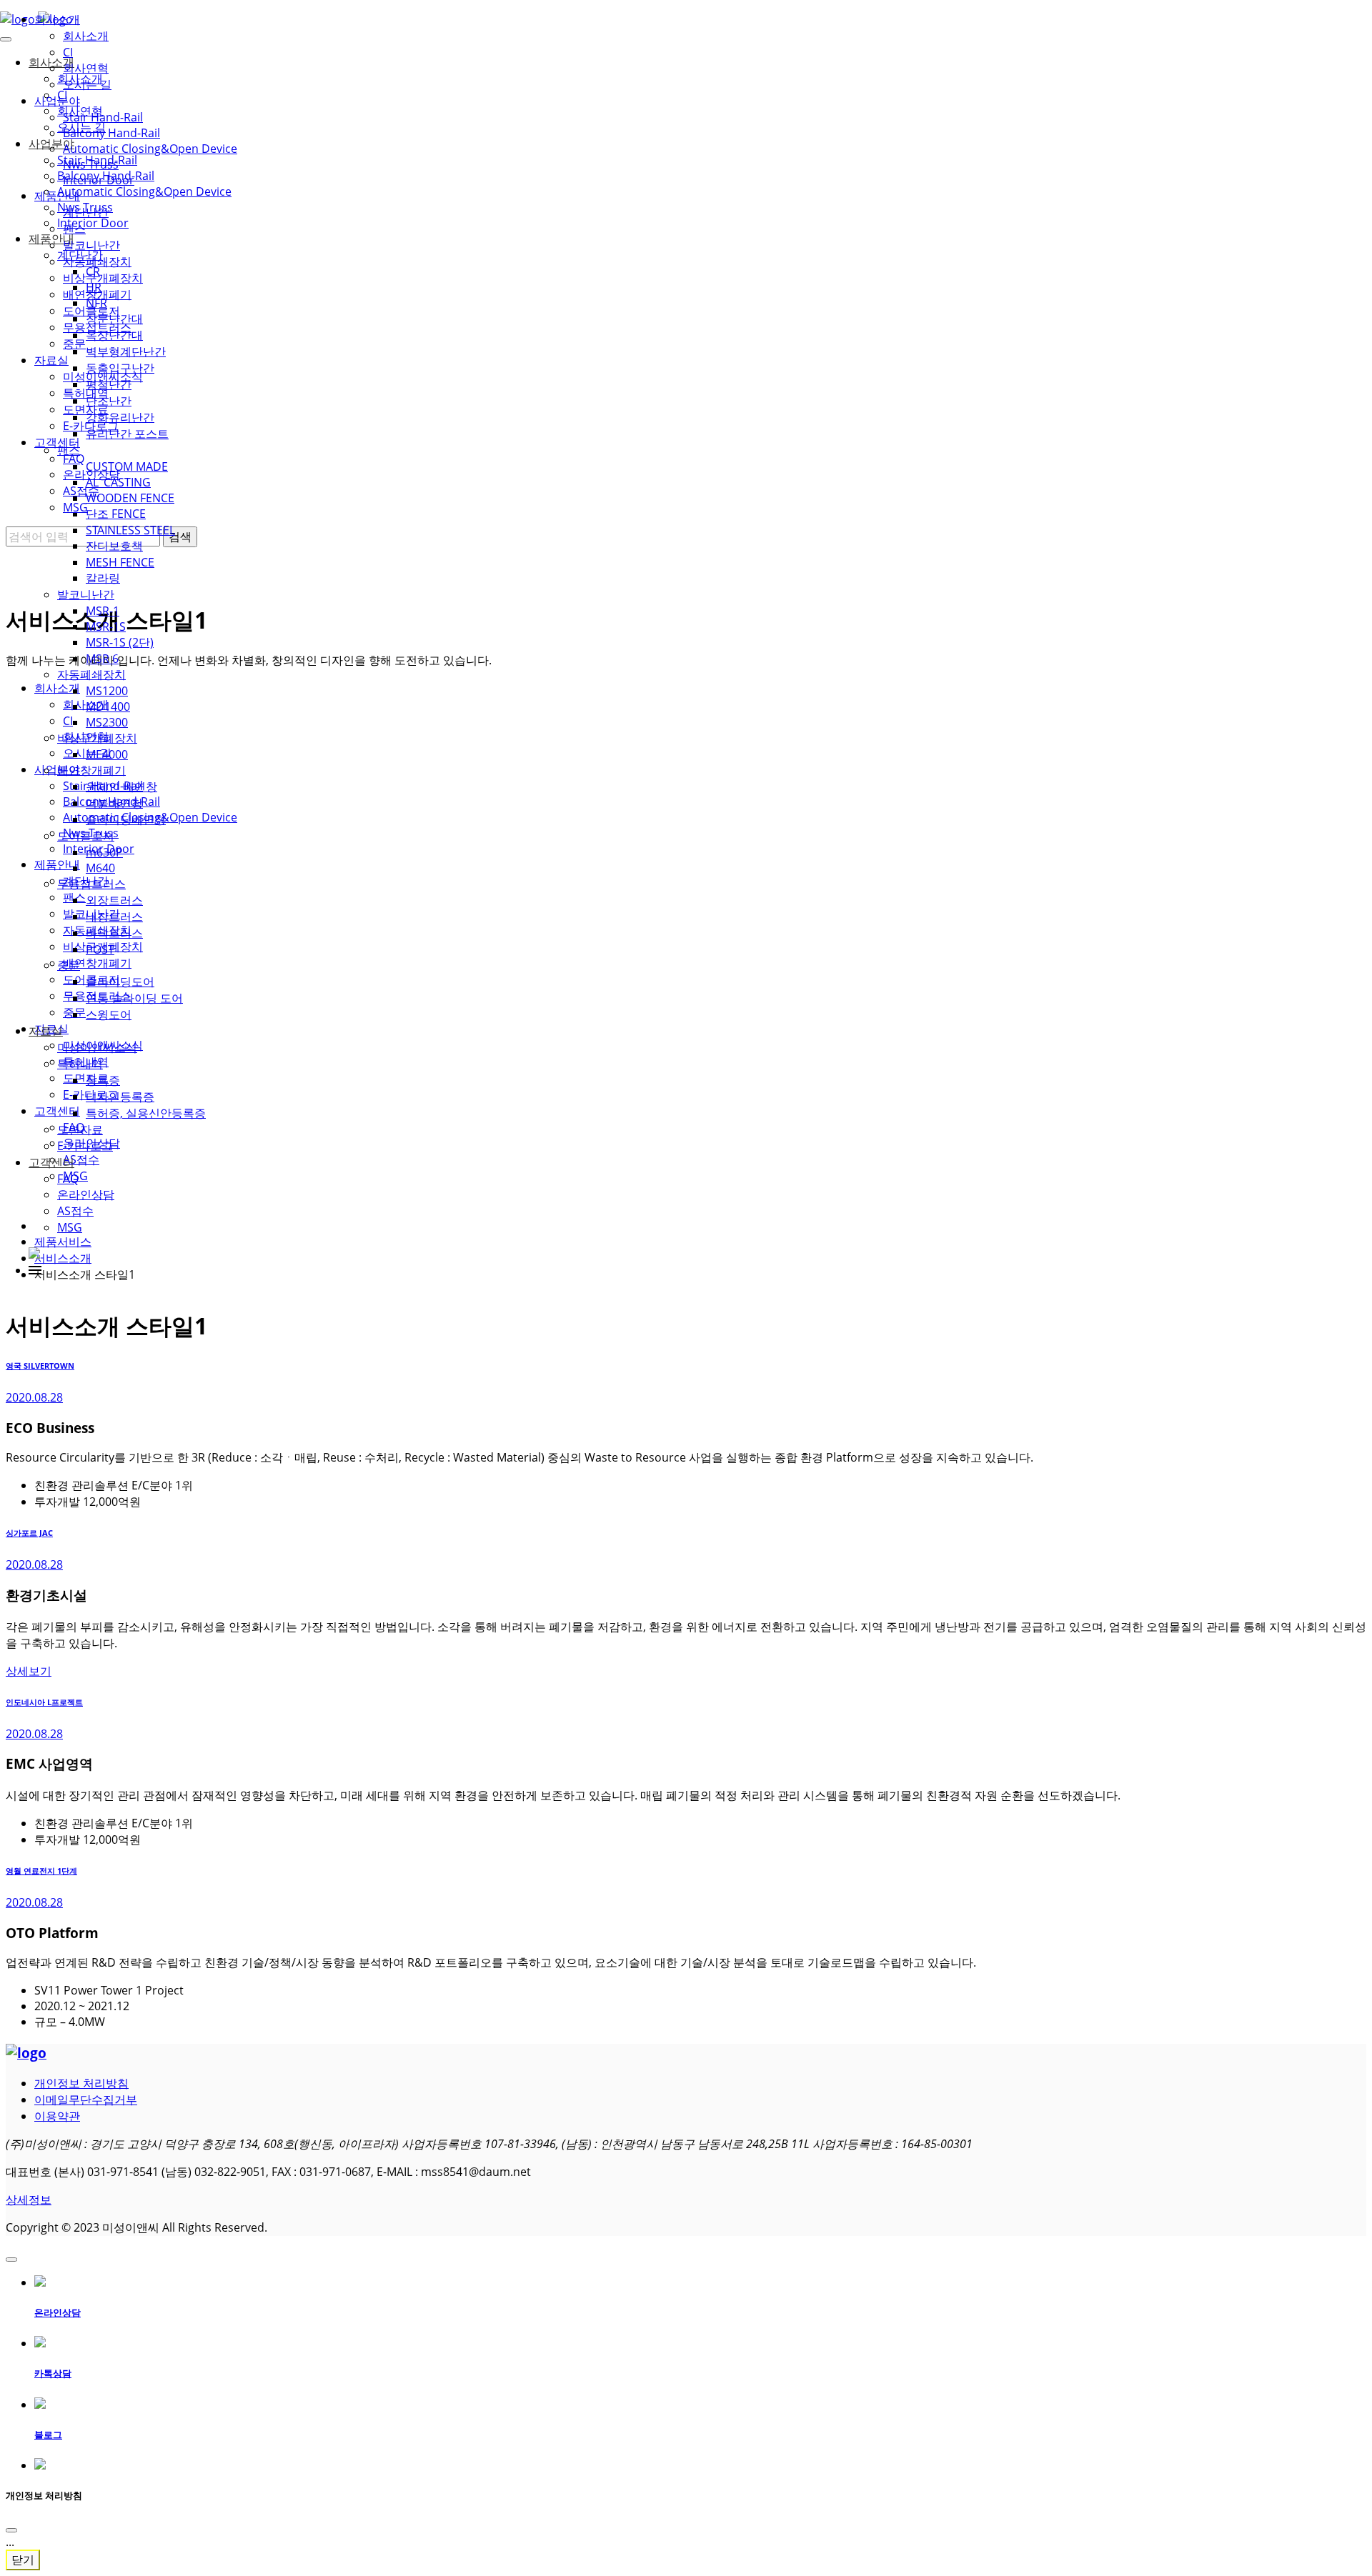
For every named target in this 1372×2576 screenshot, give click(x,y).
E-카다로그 (85, 1146)
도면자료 (80, 1129)
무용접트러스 (91, 884)
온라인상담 (86, 1194)
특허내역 (80, 1064)
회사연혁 (86, 68)
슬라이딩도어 (120, 982)
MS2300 (107, 722)
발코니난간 (86, 594)
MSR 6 (102, 659)
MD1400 (108, 707)
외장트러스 (114, 900)
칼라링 (103, 578)
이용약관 (57, 2116)
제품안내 (57, 196)
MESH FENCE (120, 562)
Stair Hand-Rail (103, 117)
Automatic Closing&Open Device (150, 149)
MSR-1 (103, 611)
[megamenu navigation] (35, 1270)
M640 (100, 868)
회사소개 (57, 19)
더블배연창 (114, 803)
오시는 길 (87, 84)
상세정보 (29, 2200)
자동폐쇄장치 (91, 674)
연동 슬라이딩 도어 (134, 998)
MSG (70, 1227)
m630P (104, 852)
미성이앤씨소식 (97, 1047)
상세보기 (29, 1671)
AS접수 (75, 1211)
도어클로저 (86, 836)
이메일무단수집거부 (86, 2100)
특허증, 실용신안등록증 (146, 1113)
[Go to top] (11, 2260)
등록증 (103, 1080)
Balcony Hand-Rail (111, 133)
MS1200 (107, 691)
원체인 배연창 (121, 787)
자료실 (46, 1031)
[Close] (11, 2530)
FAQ (68, 1179)
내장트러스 (114, 917)
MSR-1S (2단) (120, 642)
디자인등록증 (120, 1097)
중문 (69, 965)
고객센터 (51, 1162)
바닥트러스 (114, 933)
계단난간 (86, 212)
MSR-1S (106, 626)
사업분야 (57, 101)
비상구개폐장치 (97, 738)
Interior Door (99, 180)
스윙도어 (109, 1014)
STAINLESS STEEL (130, 530)
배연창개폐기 (91, 770)
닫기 (23, 2560)
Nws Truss (91, 164)
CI (68, 52)
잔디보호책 (114, 546)
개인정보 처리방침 (81, 2083)
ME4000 (107, 754)
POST (100, 949)
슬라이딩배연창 (126, 819)
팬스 (74, 229)
